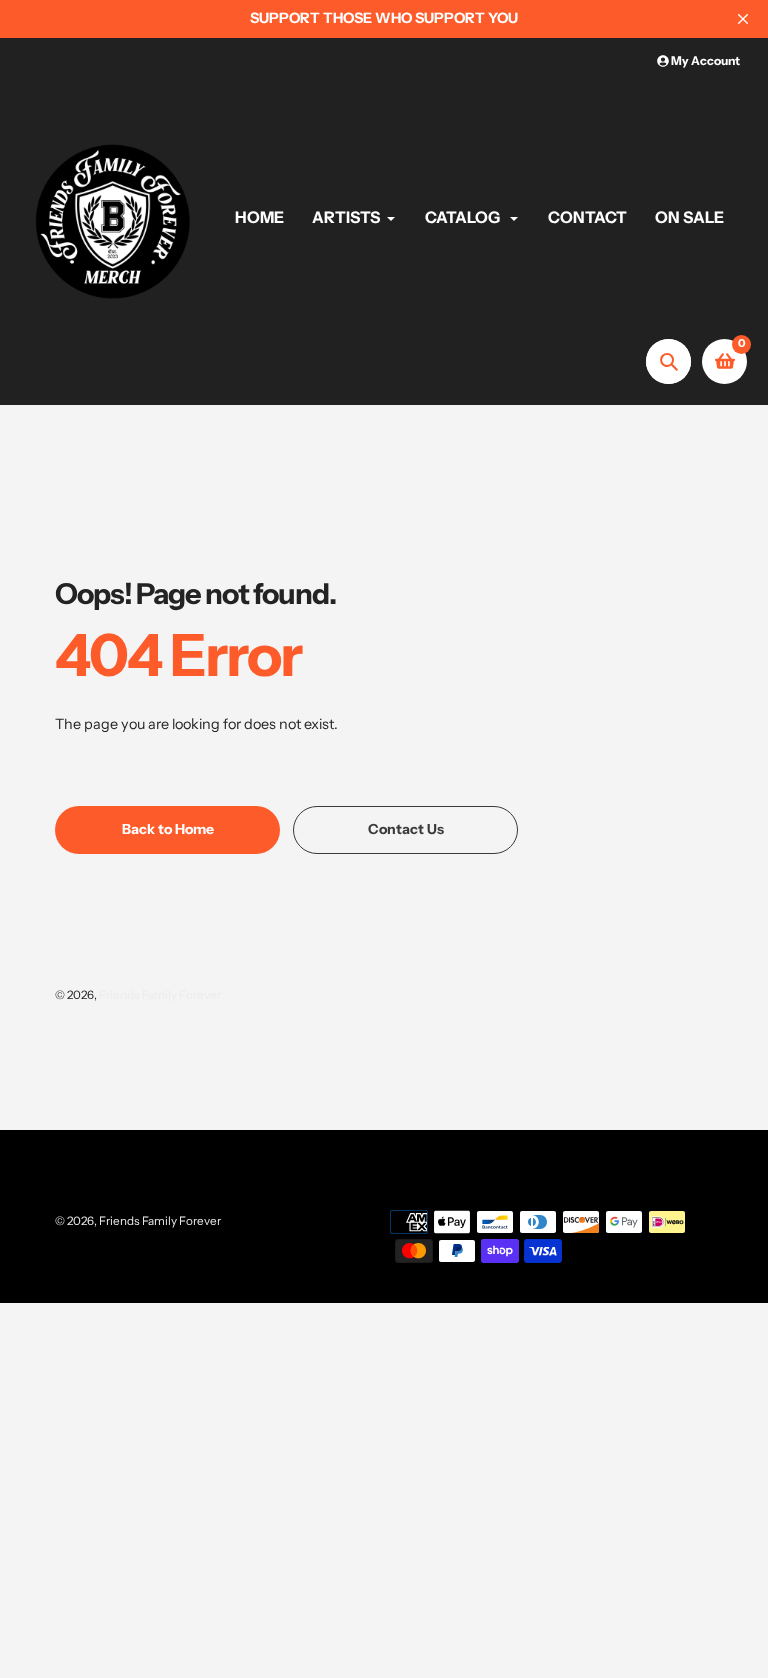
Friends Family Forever (160, 995)
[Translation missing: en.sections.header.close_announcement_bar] (743, 19)
